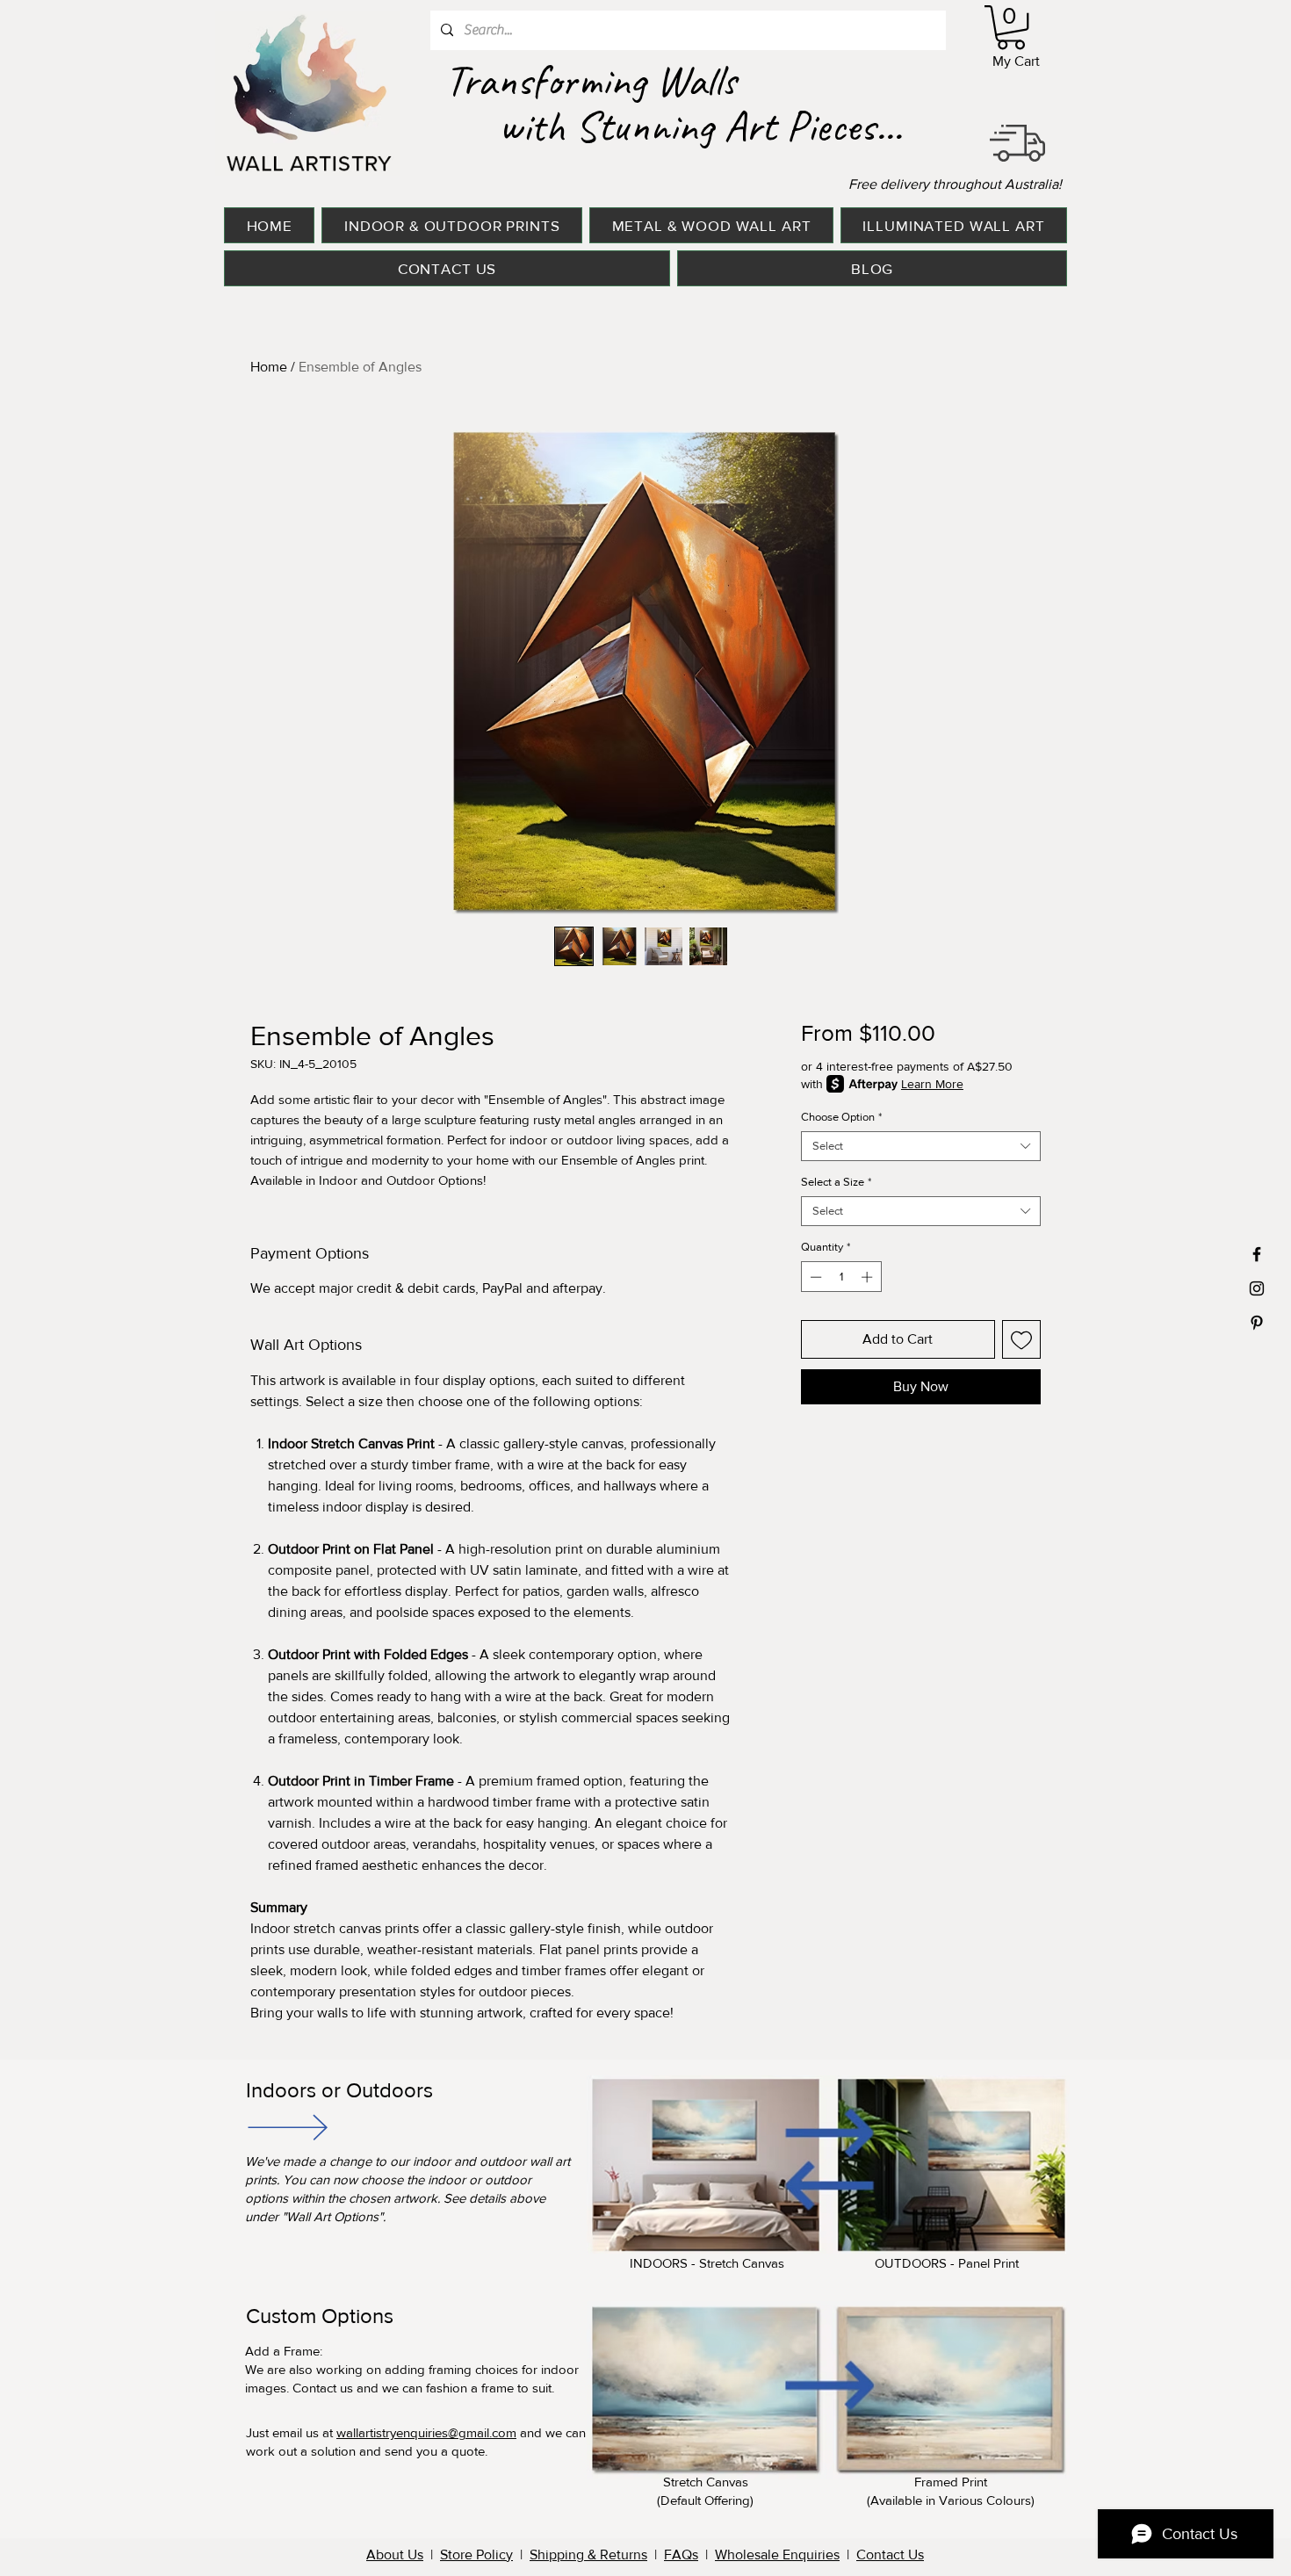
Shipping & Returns (588, 2554)
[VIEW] (286, 2127)
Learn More (932, 1084)
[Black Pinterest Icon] (1257, 1323)
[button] (1011, 27)
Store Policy (476, 2554)
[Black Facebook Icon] (1257, 1254)
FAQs (681, 2554)
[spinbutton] (841, 1277)
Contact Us (890, 2554)
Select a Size (836, 1182)
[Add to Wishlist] (1021, 1339)
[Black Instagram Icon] (1257, 1288)
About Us (395, 2554)
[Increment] (869, 1277)
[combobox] (921, 1146)
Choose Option (841, 1117)
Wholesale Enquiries (777, 2554)
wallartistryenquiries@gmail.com (426, 2432)
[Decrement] (814, 1277)
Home (269, 367)
